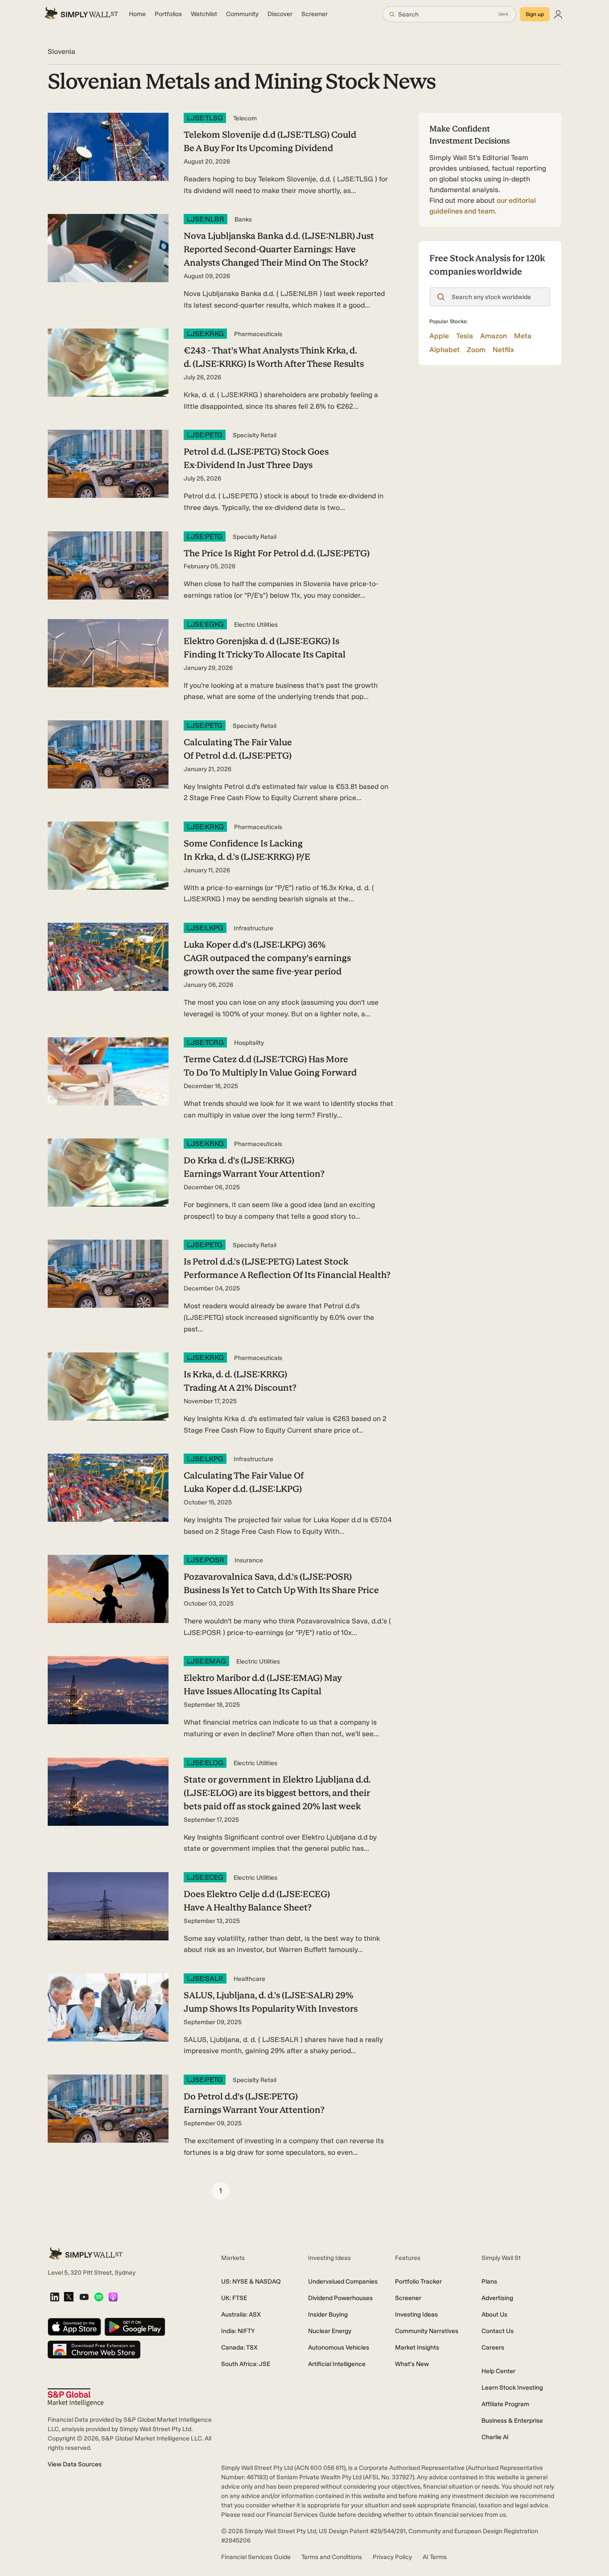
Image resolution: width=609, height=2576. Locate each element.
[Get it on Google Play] (135, 2327)
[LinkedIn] (55, 2298)
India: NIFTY (238, 2331)
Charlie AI (495, 2437)
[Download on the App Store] (74, 2327)
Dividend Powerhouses (340, 2298)
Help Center (498, 2371)
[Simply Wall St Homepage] (81, 14)
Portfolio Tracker (418, 2282)
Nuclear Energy (330, 2331)
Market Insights (417, 2348)
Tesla (465, 336)
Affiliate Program (505, 2404)
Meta (523, 336)
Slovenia (62, 51)
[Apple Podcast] (113, 2298)
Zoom (476, 350)
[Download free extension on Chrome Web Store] (94, 2350)
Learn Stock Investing (512, 2388)
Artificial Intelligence (337, 2364)
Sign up (535, 14)
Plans (489, 2282)
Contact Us (498, 2331)
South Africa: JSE (246, 2364)
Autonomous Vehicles (339, 2348)
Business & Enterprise (512, 2421)
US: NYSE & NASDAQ (251, 2282)
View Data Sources (75, 2464)
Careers (493, 2348)
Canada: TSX (239, 2348)
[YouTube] (84, 2298)
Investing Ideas (416, 2315)
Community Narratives (427, 2331)
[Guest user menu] (558, 14)
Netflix (503, 350)
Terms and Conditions (332, 2557)
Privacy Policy (392, 2557)
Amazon (494, 336)
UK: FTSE (234, 2298)
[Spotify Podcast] (99, 2298)
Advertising (497, 2298)
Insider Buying (328, 2315)
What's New (412, 2364)
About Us (494, 2315)
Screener (408, 2298)
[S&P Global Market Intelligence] (76, 2397)
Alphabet (444, 350)
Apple (439, 336)
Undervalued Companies (343, 2282)
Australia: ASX (241, 2315)
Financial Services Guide (256, 2557)
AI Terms (435, 2557)
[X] (69, 2297)
